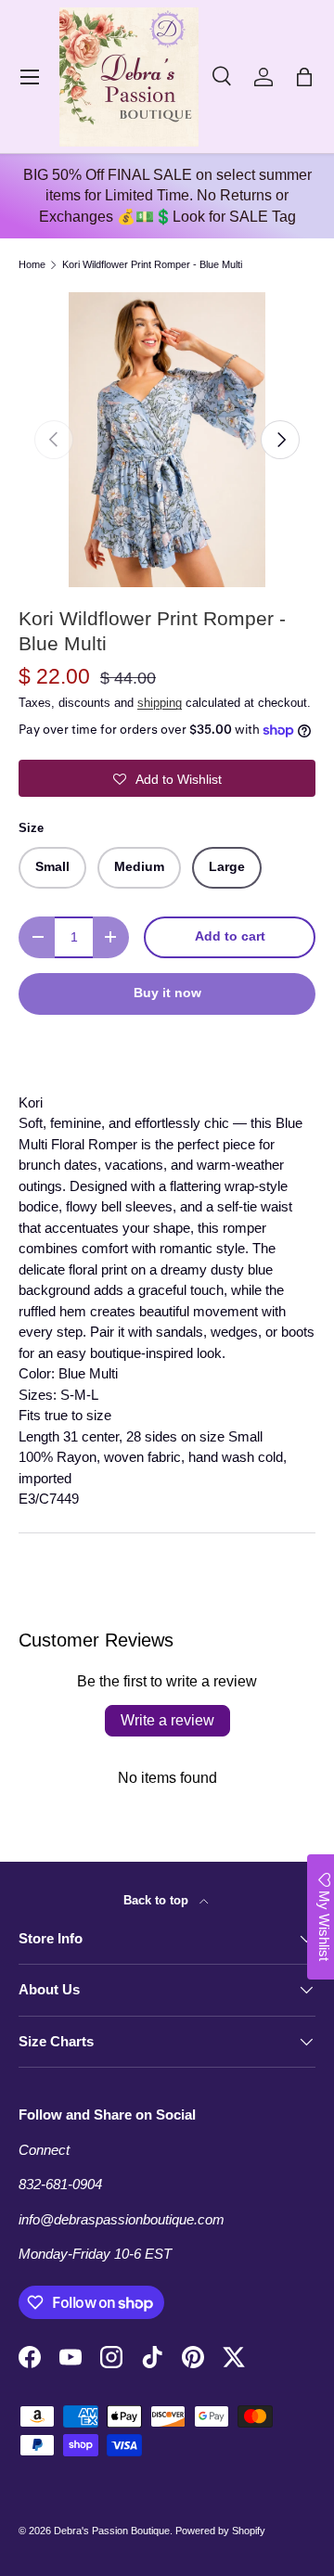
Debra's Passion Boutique (112, 2531)
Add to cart (230, 936)
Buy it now (167, 993)
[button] (304, 77)
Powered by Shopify (220, 2531)
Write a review (167, 1720)
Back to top (158, 1900)
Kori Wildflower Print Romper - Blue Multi (152, 265)
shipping (160, 703)
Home (32, 265)
